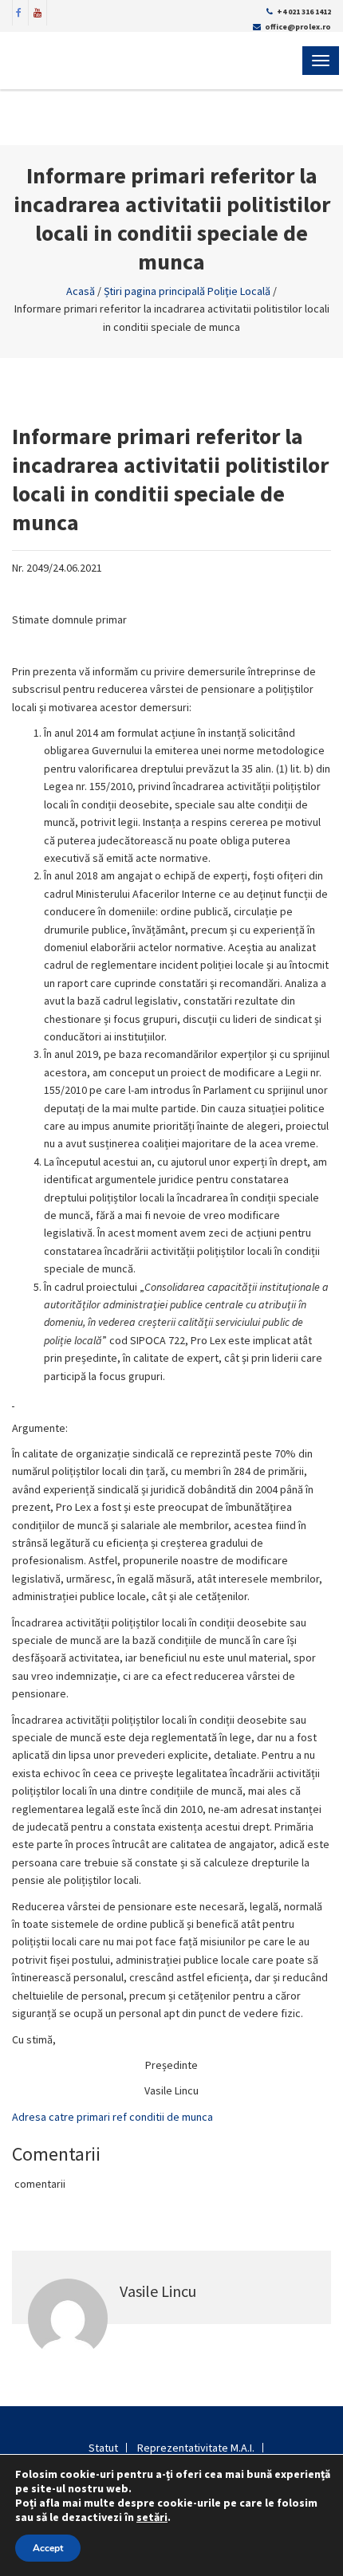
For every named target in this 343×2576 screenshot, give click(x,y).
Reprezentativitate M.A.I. (196, 2448)
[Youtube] (37, 11)
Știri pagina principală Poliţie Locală (187, 291)
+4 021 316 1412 (304, 12)
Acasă (81, 291)
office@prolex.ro (298, 27)
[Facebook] (19, 11)
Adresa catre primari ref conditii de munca (112, 2117)
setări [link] (152, 2517)
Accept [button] (48, 2548)
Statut (103, 2448)
